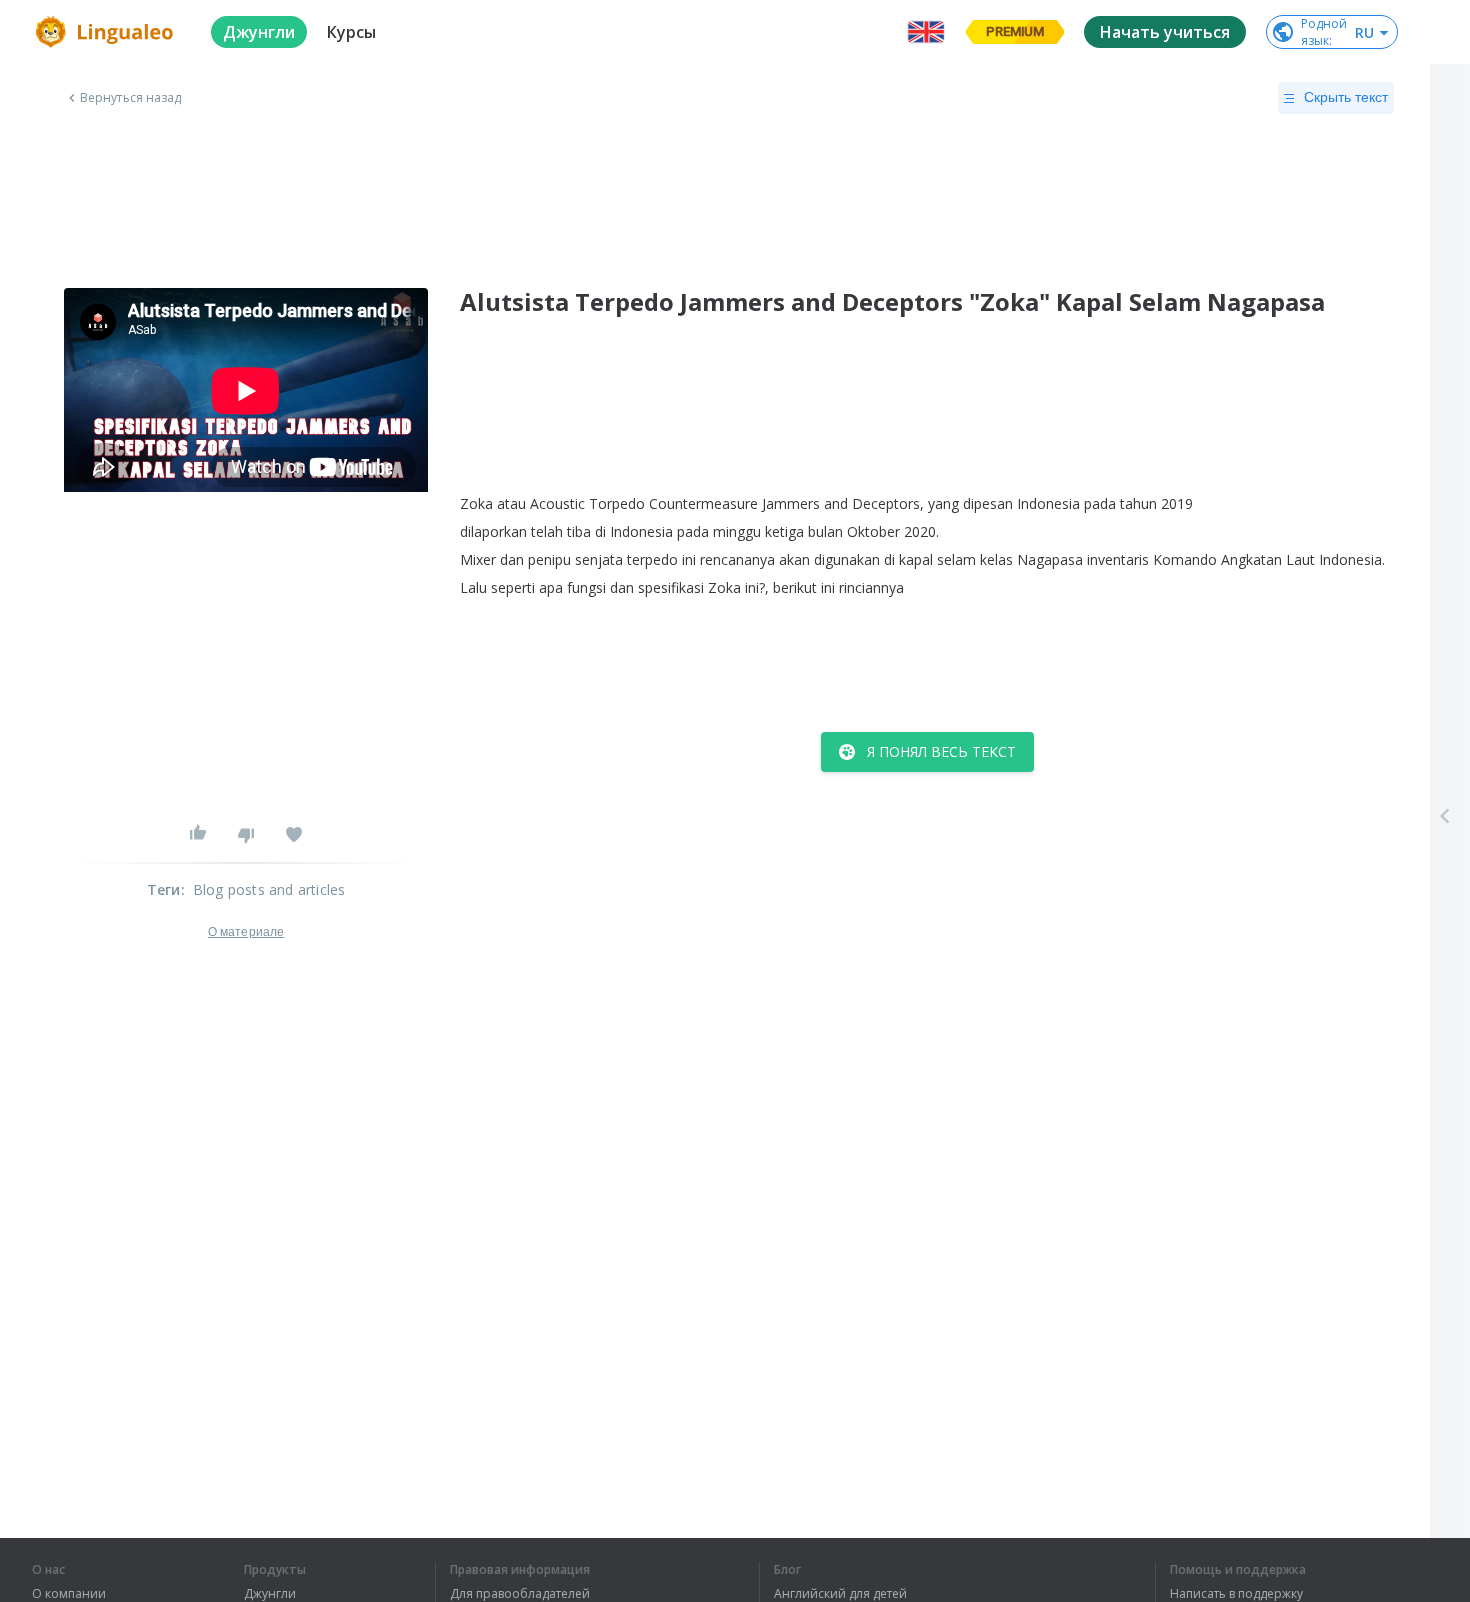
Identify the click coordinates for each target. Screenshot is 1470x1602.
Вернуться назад (131, 98)
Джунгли (270, 1594)
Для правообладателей (520, 1594)
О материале (246, 932)
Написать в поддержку (1236, 1594)
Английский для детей (840, 1594)
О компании (69, 1594)
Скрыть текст (1346, 97)
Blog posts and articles (269, 889)
